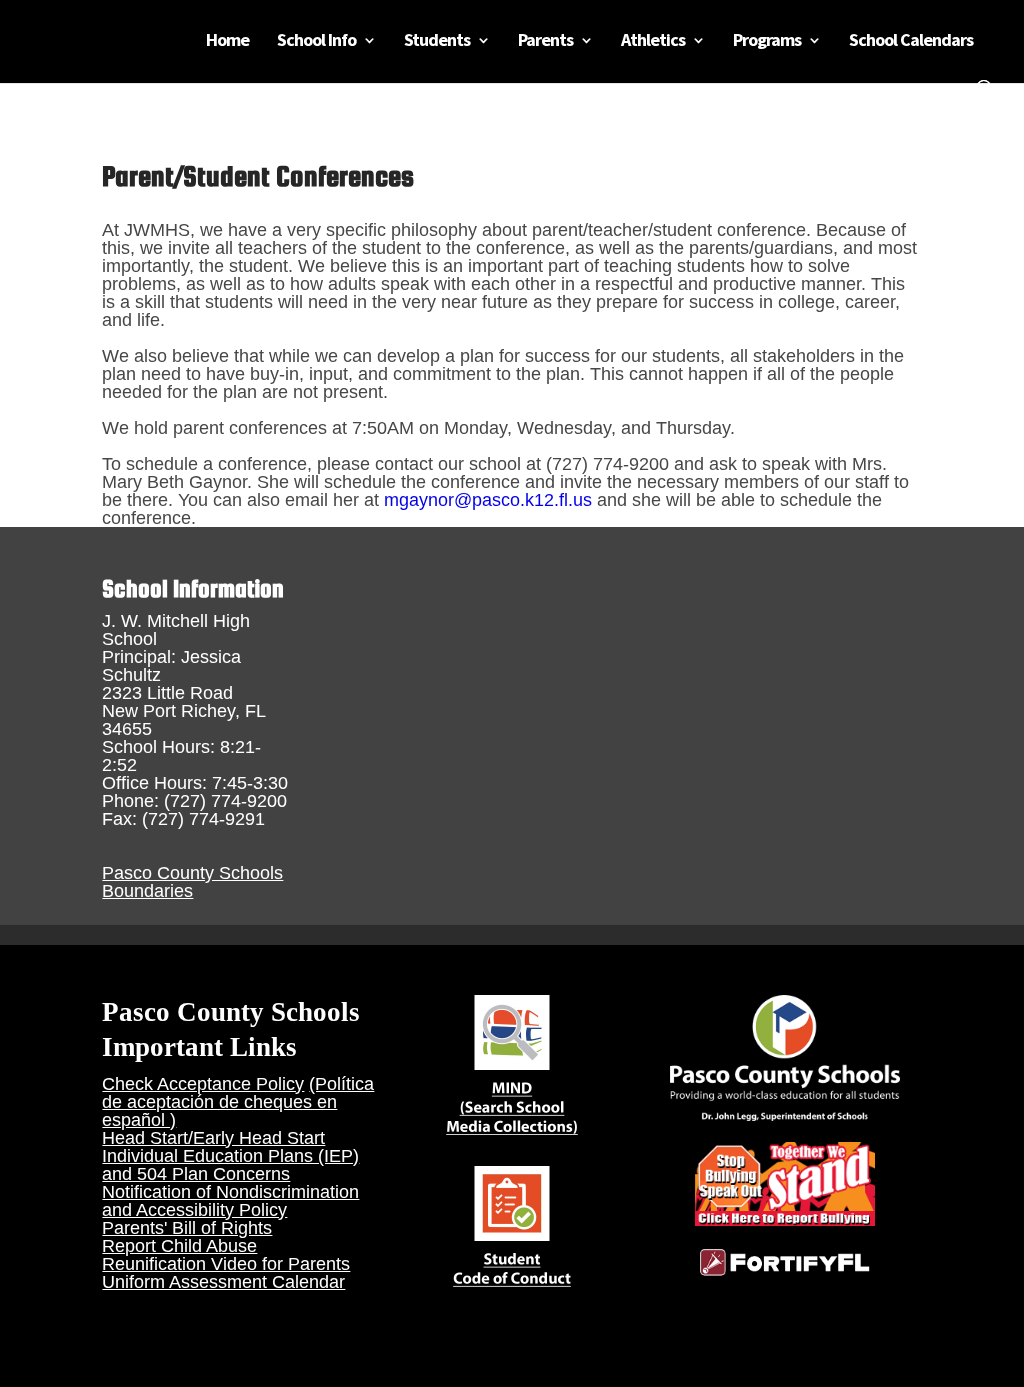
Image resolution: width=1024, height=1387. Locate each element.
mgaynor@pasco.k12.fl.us (488, 500)
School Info (316, 42)
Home (227, 42)
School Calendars (911, 42)
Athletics (653, 42)
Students (437, 42)
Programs (767, 42)
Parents (545, 42)
